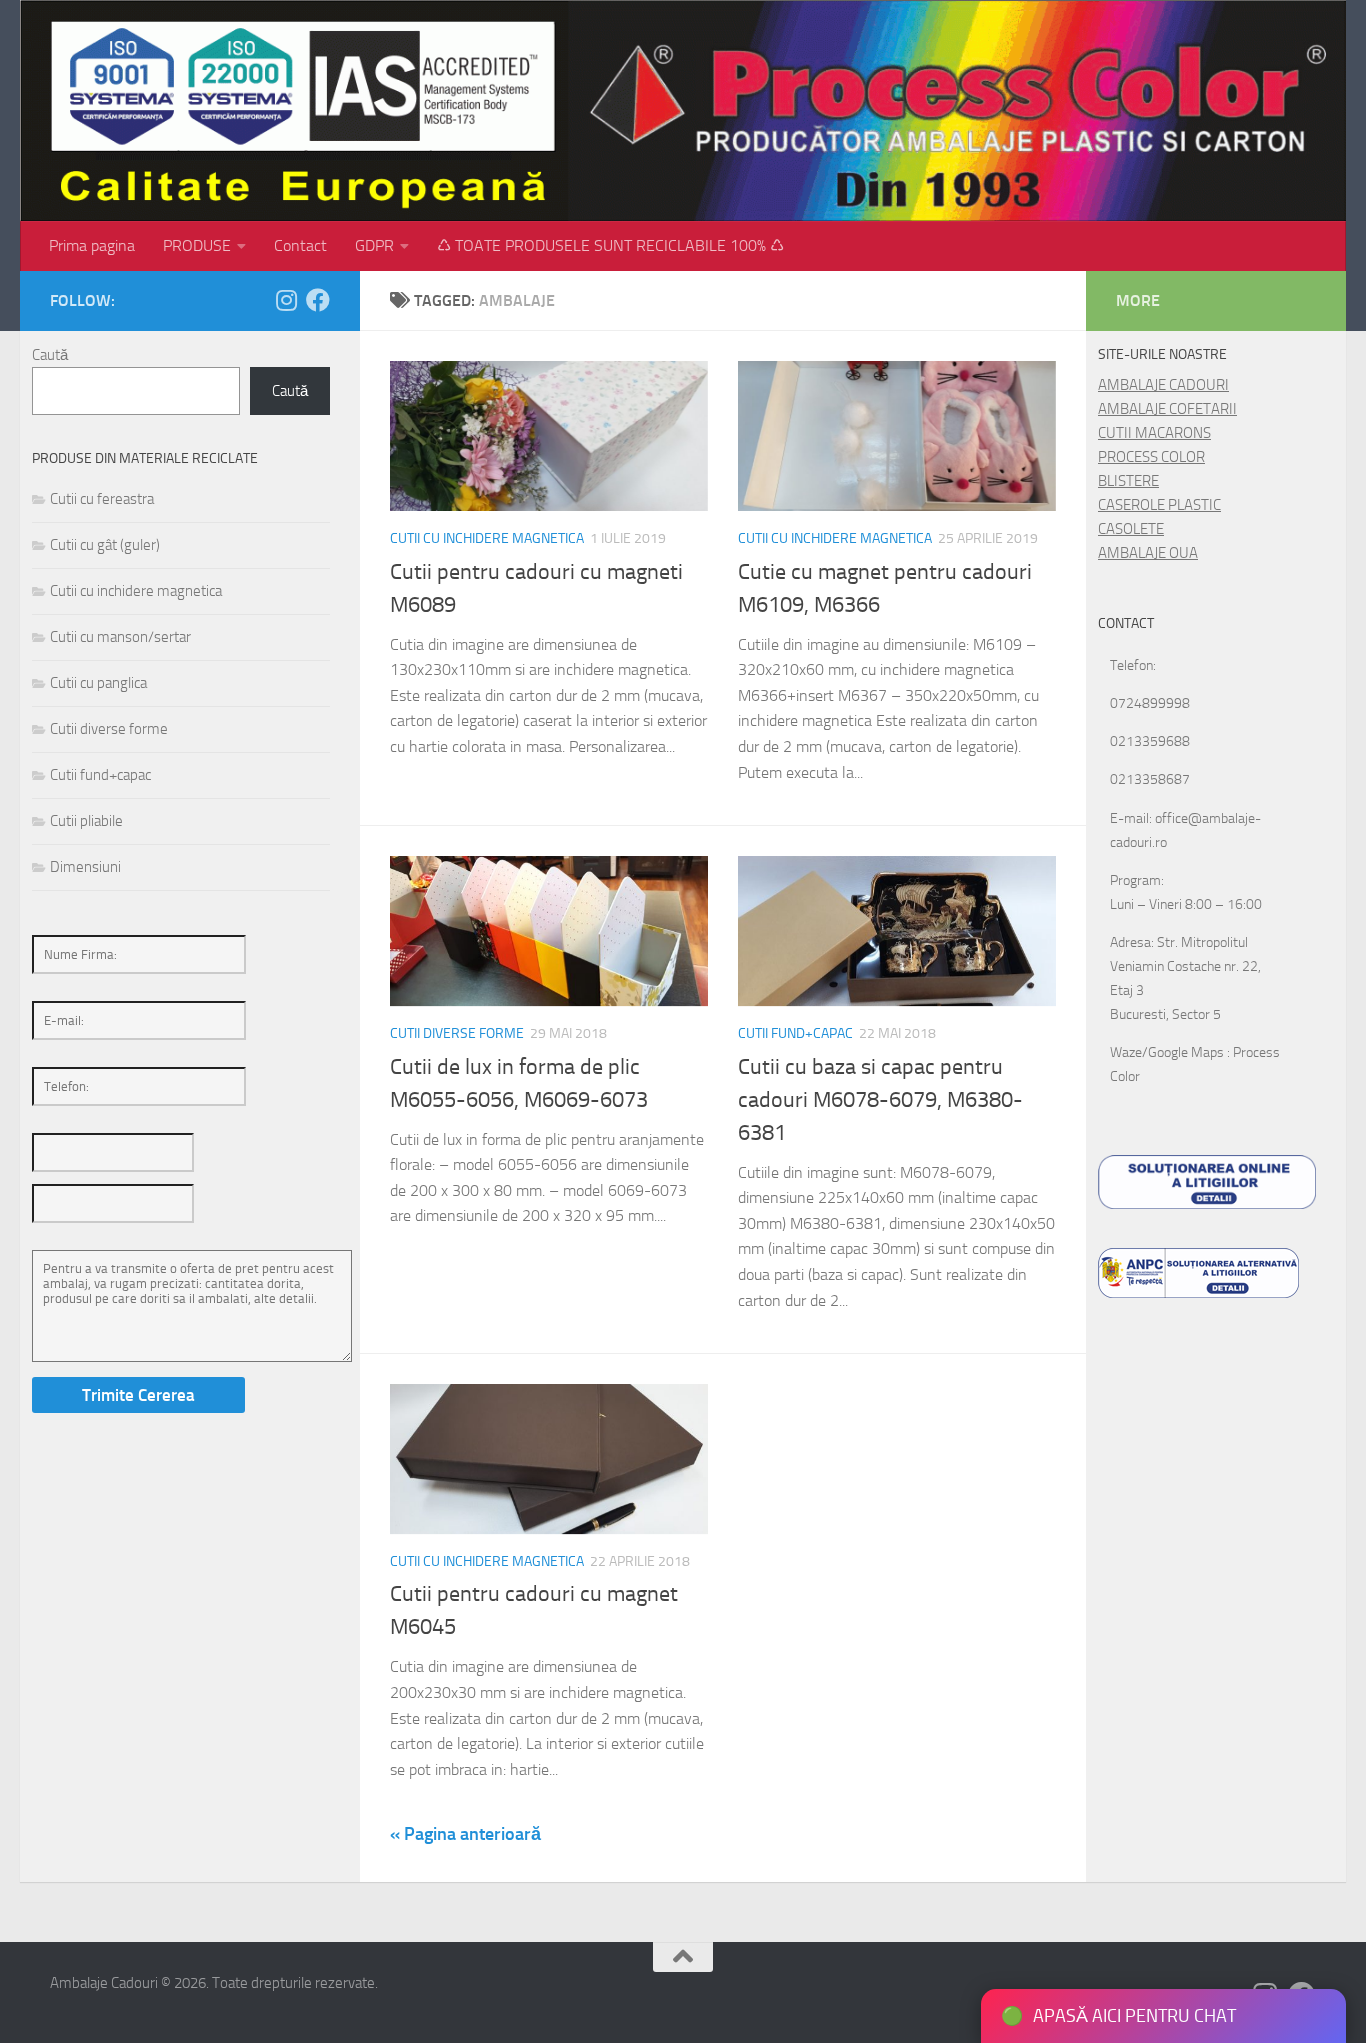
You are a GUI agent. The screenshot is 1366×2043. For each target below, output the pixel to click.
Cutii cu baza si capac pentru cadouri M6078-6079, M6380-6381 (880, 1100)
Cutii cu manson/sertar (120, 637)
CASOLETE (1131, 529)
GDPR (374, 245)
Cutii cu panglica (98, 683)
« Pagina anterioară (465, 1834)
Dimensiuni (85, 867)
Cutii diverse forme (457, 1033)
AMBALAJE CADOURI (1163, 385)
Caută (50, 355)
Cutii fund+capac (795, 1033)
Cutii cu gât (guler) (105, 545)
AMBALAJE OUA (1148, 553)
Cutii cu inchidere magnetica (487, 538)
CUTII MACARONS (1154, 433)
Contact (300, 245)
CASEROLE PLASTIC (1159, 505)
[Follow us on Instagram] (286, 300)
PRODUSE (197, 245)
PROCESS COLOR (1151, 457)
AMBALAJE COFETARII (1167, 409)
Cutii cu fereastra (102, 499)
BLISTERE (1128, 481)
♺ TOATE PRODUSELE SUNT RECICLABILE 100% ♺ (610, 245)
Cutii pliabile (86, 821)
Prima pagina (92, 245)
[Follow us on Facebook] (318, 300)
